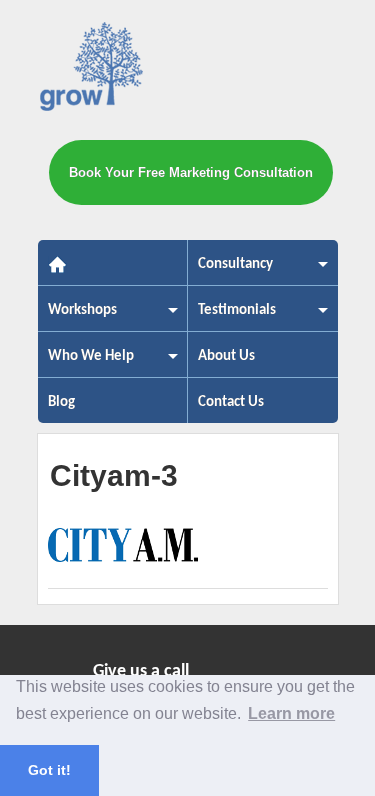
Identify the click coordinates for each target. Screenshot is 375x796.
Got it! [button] (49, 770)
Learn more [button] (291, 713)
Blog (61, 402)
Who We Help (86, 362)
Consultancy (230, 270)
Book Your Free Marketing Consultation (191, 172)
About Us (226, 356)
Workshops (77, 316)
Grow (92, 70)
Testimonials (232, 316)
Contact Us (231, 402)
